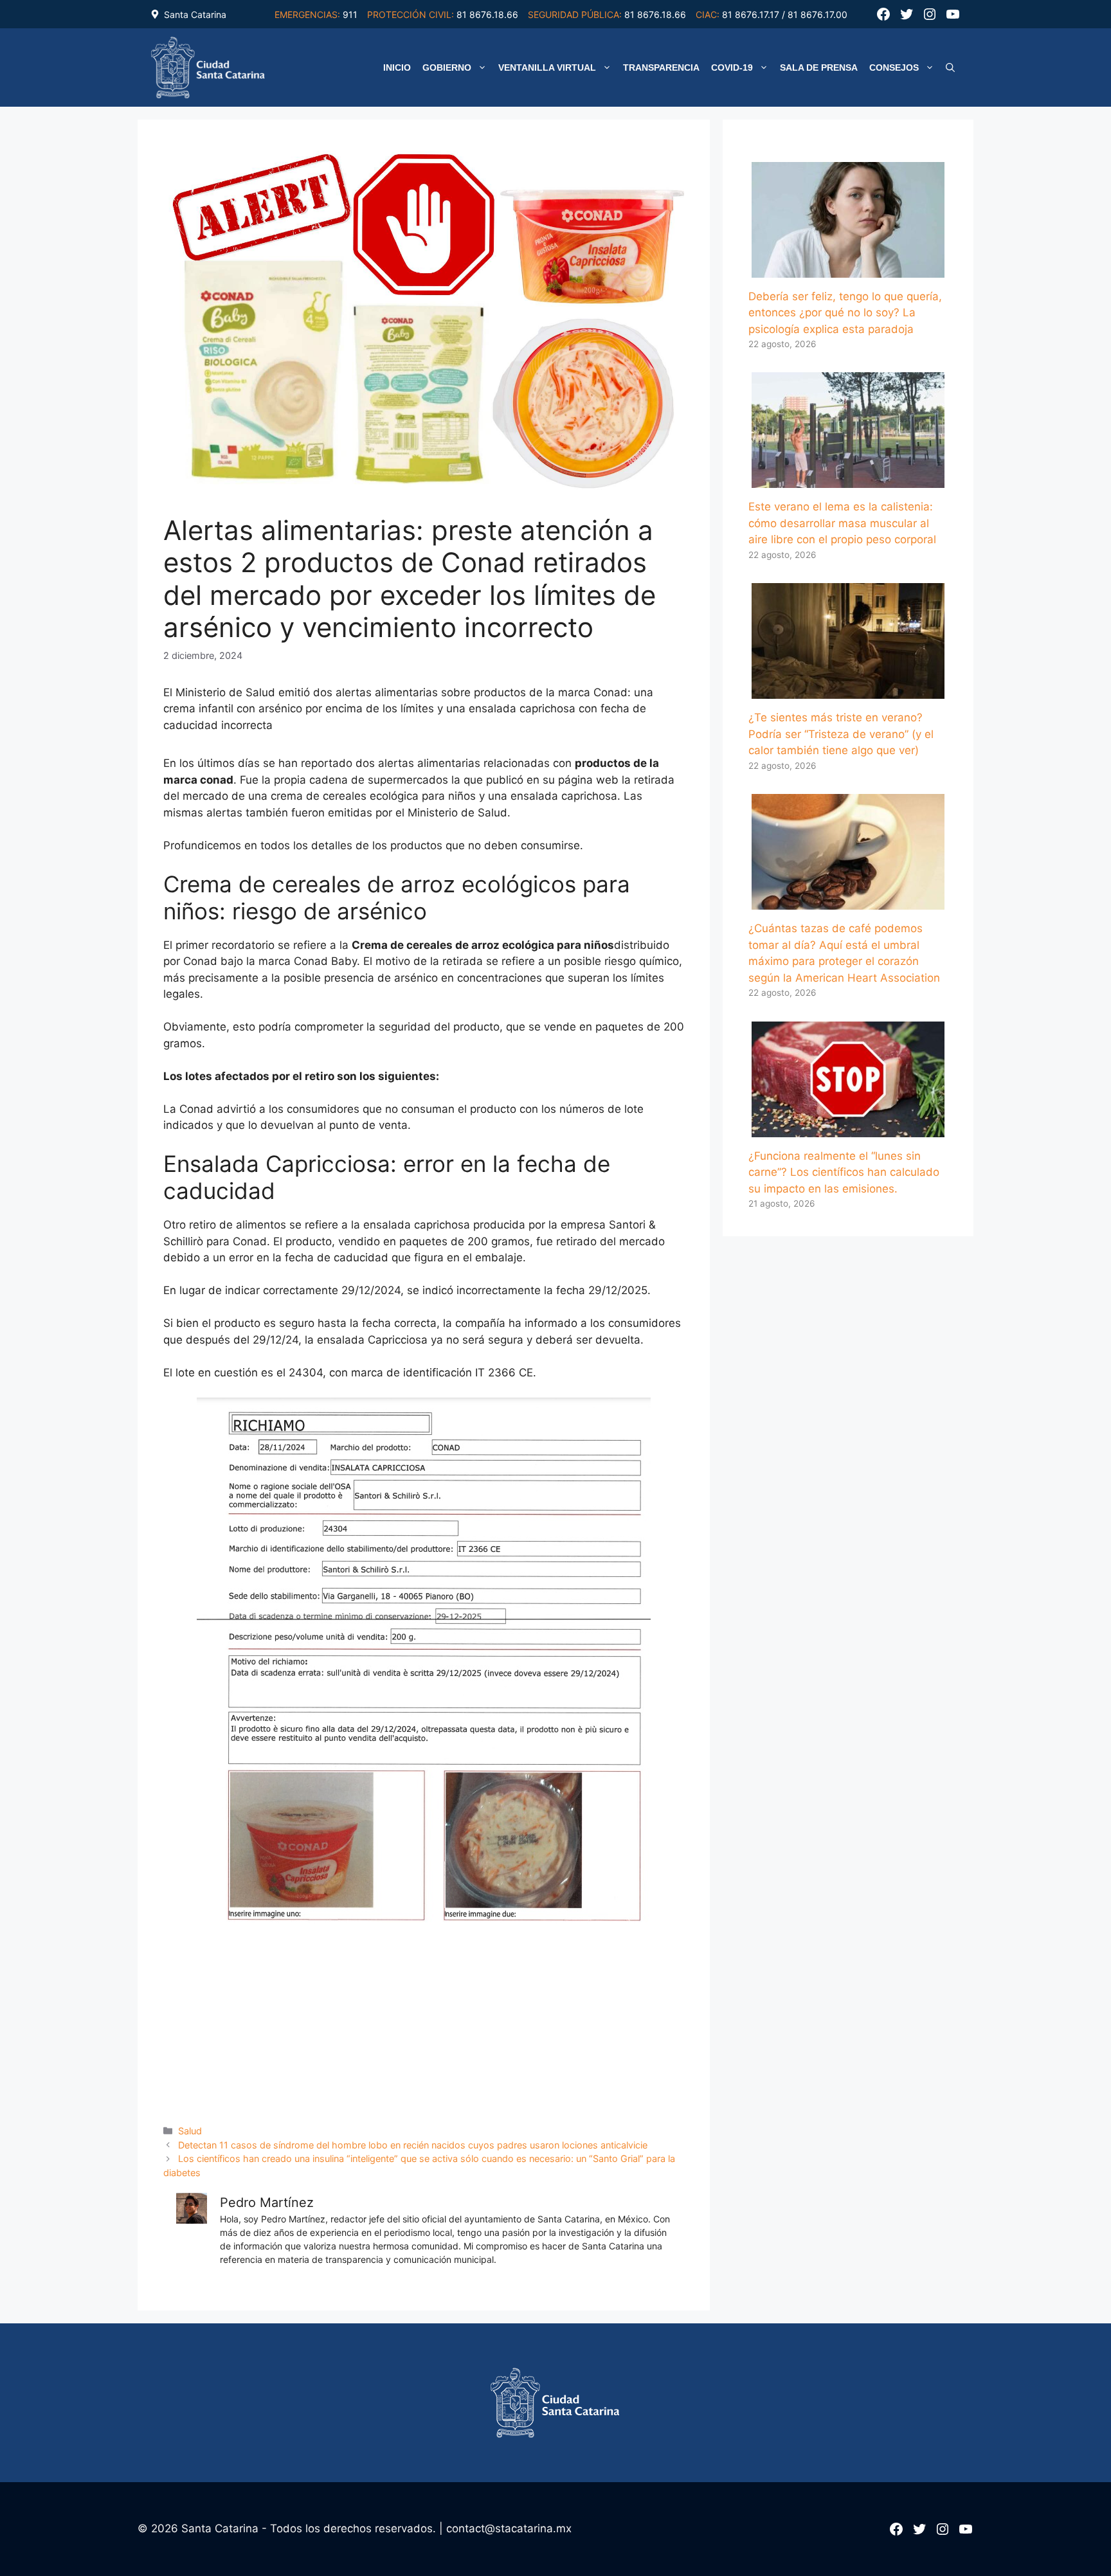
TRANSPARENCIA (661, 68)
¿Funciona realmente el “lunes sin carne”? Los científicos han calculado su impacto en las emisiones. (844, 1172)
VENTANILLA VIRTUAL (547, 68)
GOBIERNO (447, 68)
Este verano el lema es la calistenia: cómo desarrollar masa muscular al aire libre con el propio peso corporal (842, 523)
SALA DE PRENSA (819, 68)
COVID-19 (732, 68)
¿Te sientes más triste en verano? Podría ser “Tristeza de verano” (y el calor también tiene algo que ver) (841, 734)
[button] (950, 68)
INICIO (397, 68)
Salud (190, 2131)
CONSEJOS (894, 68)
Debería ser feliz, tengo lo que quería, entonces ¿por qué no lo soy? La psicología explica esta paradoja (845, 313)
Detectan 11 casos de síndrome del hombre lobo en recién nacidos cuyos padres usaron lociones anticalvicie (413, 2145)
